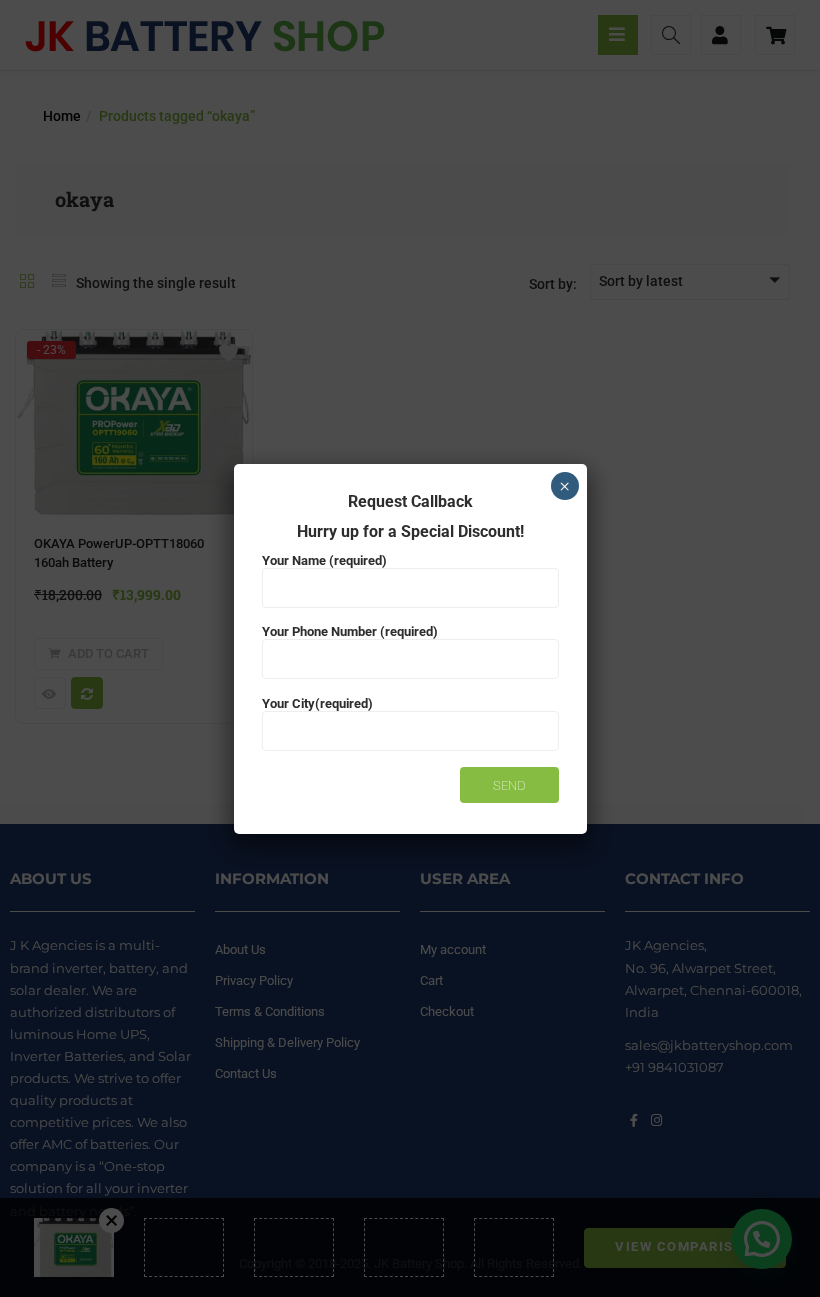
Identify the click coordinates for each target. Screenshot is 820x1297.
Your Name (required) (324, 560)
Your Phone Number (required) (350, 631)
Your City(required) (317, 703)
